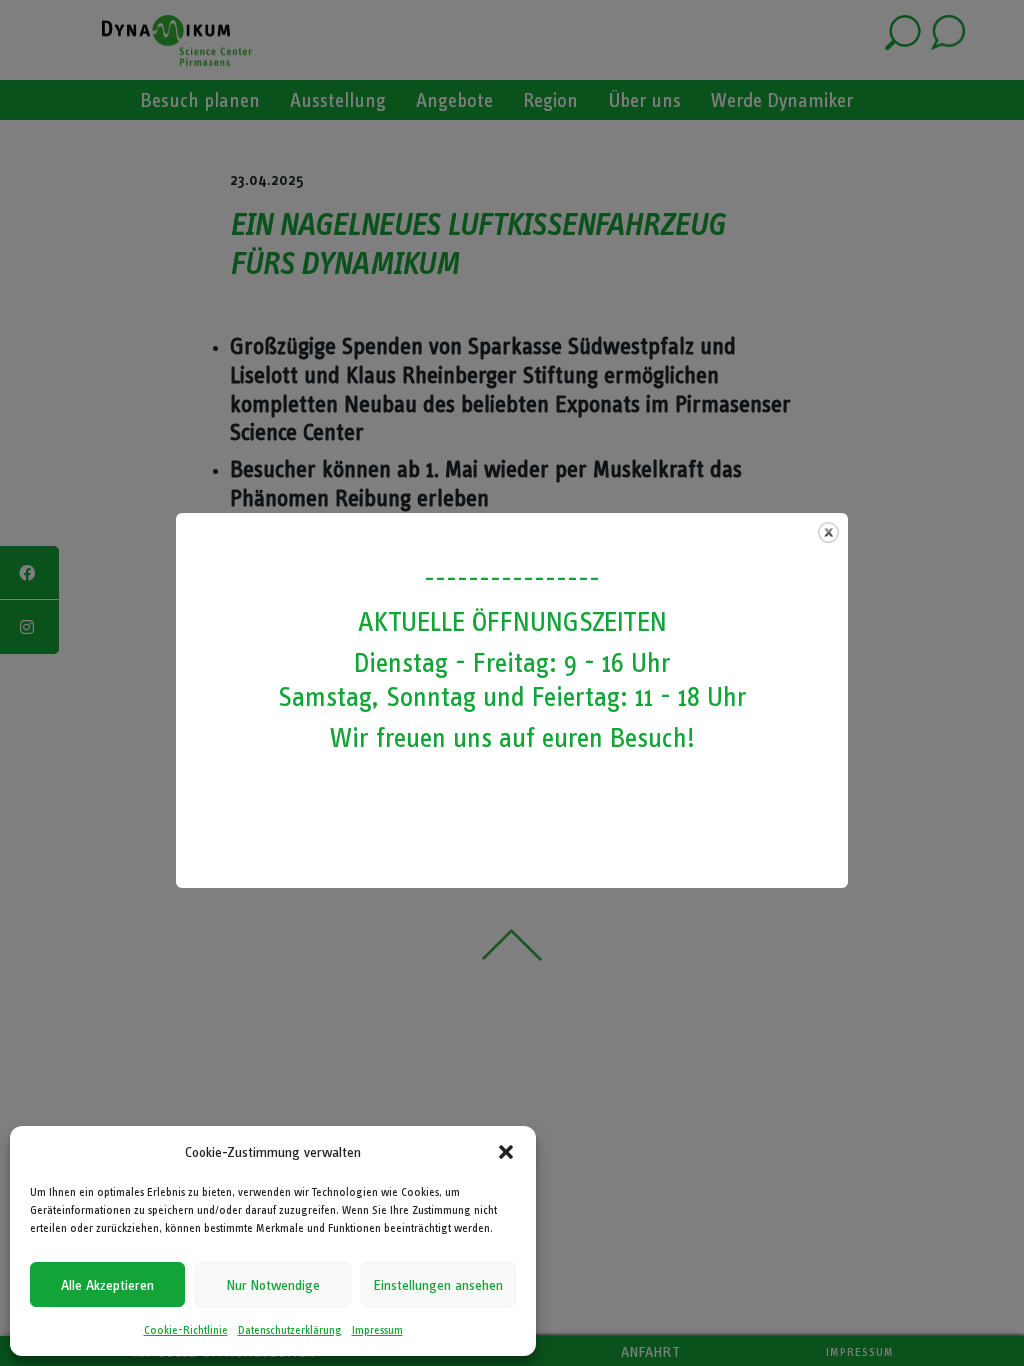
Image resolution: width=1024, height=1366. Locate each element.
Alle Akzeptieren (107, 1285)
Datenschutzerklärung (290, 1330)
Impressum (377, 1330)
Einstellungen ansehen (438, 1285)
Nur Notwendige (273, 1285)
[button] (506, 1152)
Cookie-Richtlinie (186, 1330)
